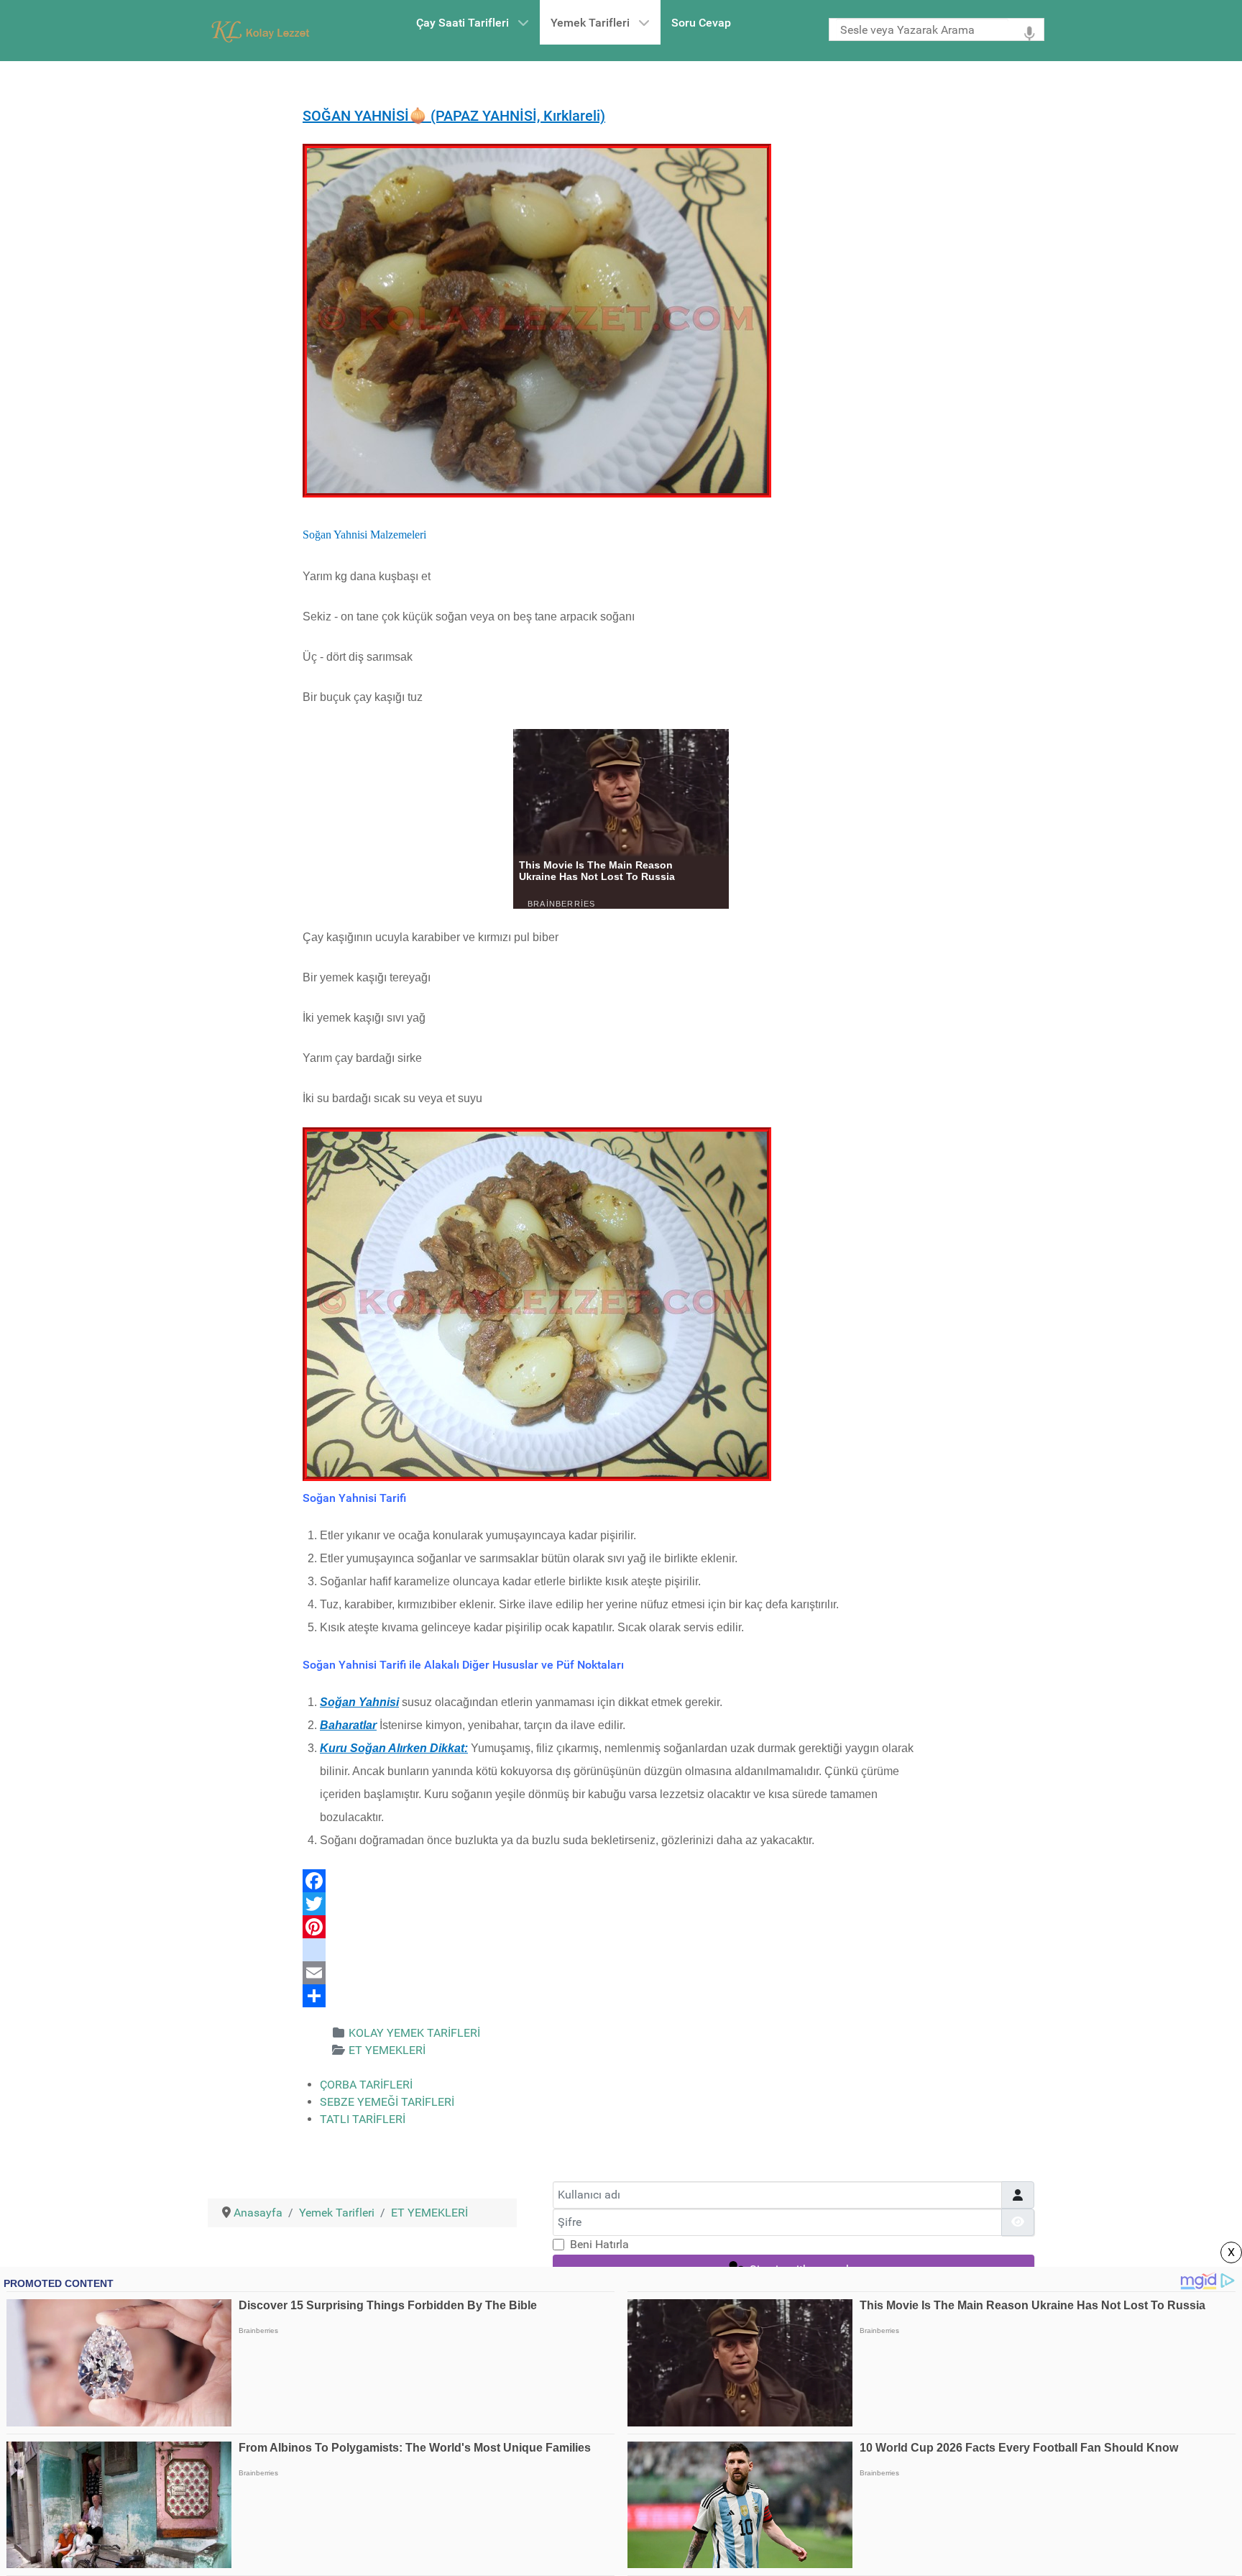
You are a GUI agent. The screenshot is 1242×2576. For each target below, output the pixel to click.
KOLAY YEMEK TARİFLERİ (414, 2033)
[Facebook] (621, 1881)
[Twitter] (621, 1904)
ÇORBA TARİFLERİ (366, 2085)
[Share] (621, 1996)
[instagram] (621, 1950)
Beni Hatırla (599, 2244)
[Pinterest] (621, 1927)
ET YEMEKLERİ (387, 2050)
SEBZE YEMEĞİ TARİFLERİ (387, 2102)
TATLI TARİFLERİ (363, 2119)
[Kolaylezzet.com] (263, 31)
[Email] (621, 1973)
